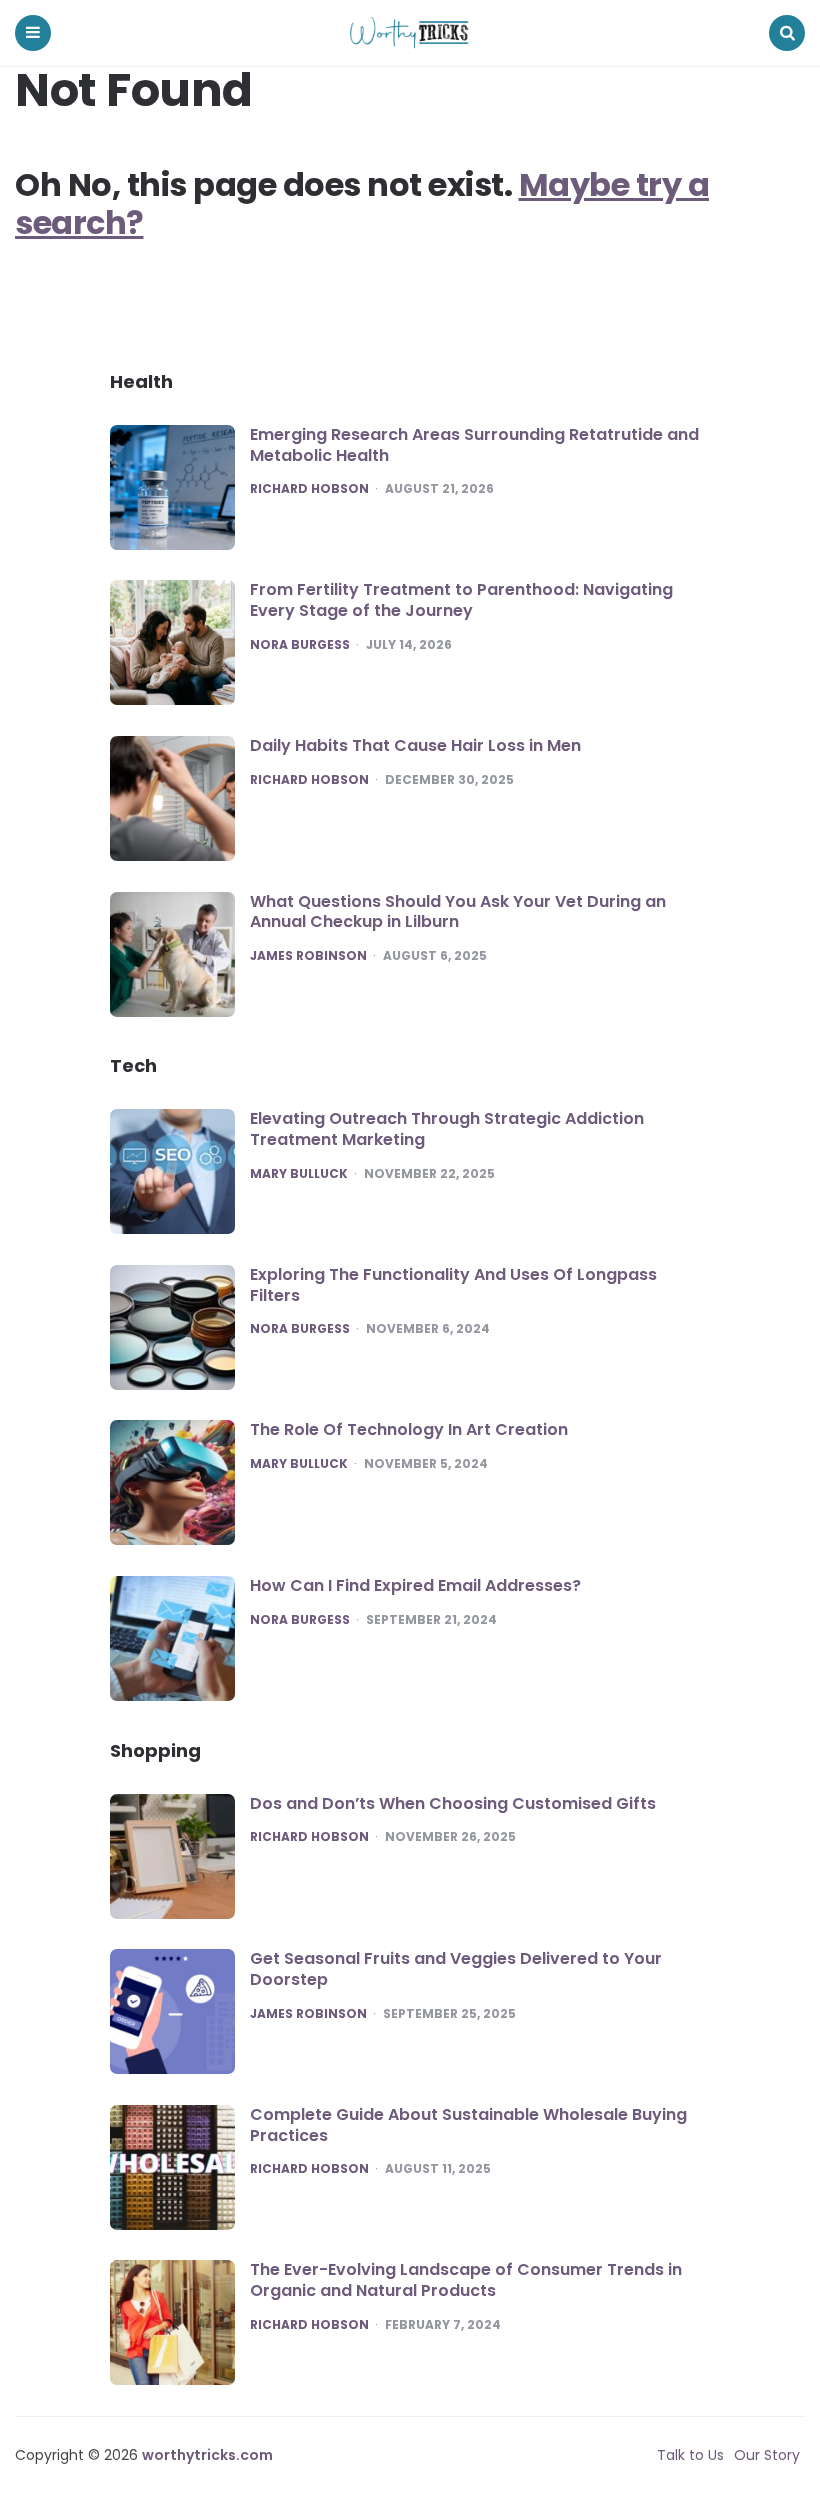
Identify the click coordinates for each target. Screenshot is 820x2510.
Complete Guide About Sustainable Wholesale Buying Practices (468, 2125)
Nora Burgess (300, 645)
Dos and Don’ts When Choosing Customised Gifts (453, 1803)
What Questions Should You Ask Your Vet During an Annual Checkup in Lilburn (458, 912)
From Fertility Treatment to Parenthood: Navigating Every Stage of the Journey (461, 600)
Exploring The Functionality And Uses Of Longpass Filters (453, 1285)
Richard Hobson (309, 489)
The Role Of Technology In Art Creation (409, 1429)
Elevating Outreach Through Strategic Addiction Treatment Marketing (447, 1129)
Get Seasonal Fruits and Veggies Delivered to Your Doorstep (456, 1969)
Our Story (767, 2455)
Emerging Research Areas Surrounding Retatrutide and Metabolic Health (474, 445)
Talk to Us (690, 2455)
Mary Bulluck (299, 1174)
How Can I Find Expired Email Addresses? (415, 1585)
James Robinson (308, 956)
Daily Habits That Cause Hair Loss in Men (415, 745)
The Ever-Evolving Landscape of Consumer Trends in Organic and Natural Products (466, 2280)
